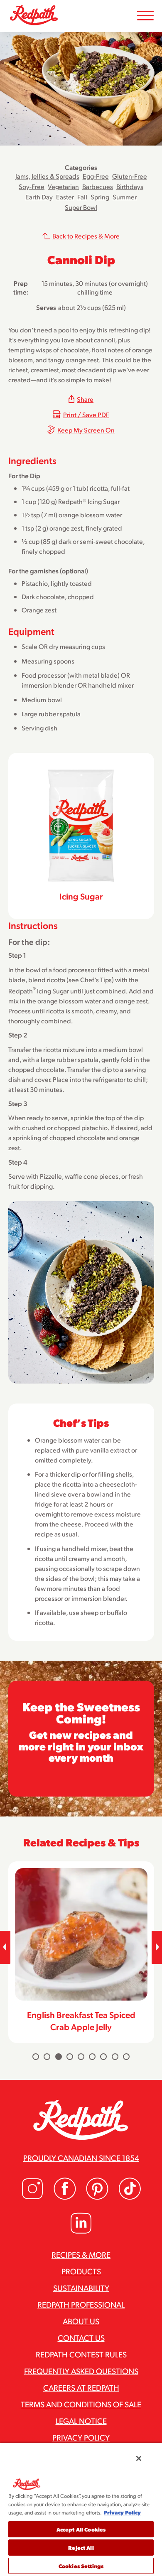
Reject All (81, 2548)
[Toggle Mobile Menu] (145, 16)
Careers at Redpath (81, 2387)
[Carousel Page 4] (70, 2057)
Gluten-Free (130, 176)
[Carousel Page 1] (36, 2057)
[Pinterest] (97, 2197)
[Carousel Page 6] (92, 2057)
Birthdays (130, 186)
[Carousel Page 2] (47, 2057)
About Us (81, 2321)
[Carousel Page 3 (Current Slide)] (59, 2057)
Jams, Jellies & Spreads (47, 176)
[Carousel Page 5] (81, 2057)
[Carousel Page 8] (115, 2057)
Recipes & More (81, 2254)
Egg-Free (96, 176)
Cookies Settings (81, 2566)
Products (81, 2271)
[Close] (139, 2458)
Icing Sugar (81, 896)
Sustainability (81, 2288)
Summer (125, 197)
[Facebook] (65, 2197)
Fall (82, 197)
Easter (65, 197)
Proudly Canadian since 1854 (81, 2158)
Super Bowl (81, 207)
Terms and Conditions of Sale (81, 2404)
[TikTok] (130, 2197)
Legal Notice (81, 2421)
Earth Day (39, 197)
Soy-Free (32, 186)
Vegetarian (63, 186)
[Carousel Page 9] (126, 2057)
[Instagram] (32, 2197)
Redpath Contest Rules (81, 2354)
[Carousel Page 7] (103, 2057)
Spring (100, 197)
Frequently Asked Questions (81, 2371)
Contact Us (81, 2338)
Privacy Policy (81, 2437)
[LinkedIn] (81, 2232)
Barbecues (98, 186)
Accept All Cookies (81, 2529)
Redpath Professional (81, 2304)
